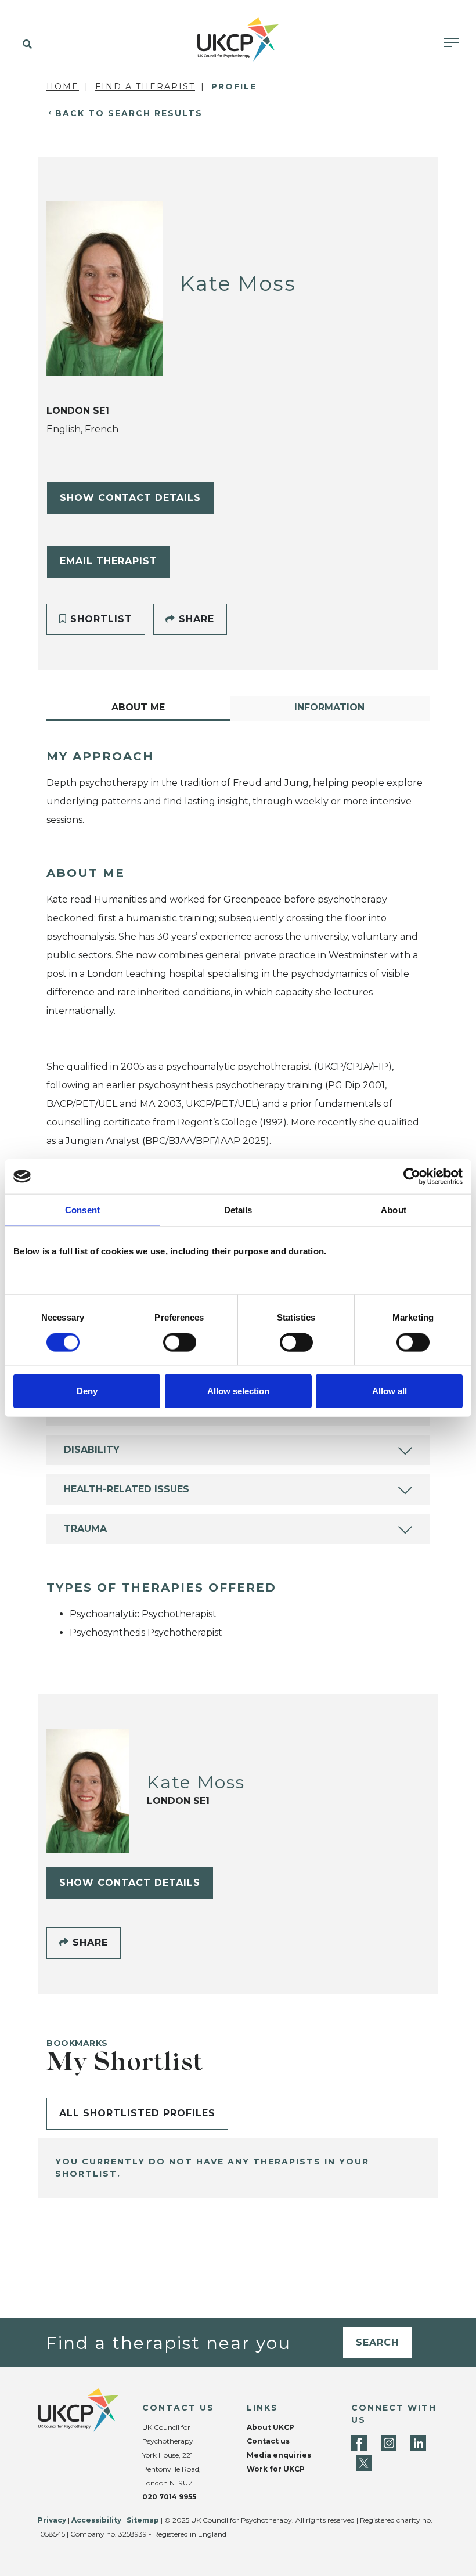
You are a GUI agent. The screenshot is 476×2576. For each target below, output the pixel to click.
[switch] (180, 1343)
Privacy (52, 2520)
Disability (92, 1450)
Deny (87, 1390)
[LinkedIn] (418, 2443)
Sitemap (143, 2520)
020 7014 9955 (169, 2497)
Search (377, 2342)
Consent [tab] (82, 1210)
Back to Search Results (129, 113)
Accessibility (96, 2520)
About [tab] (394, 1210)
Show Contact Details (130, 498)
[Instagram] (389, 2443)
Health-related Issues (127, 1489)
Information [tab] (329, 707)
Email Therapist (109, 561)
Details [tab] (238, 1210)
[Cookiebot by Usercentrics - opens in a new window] (412, 1177)
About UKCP (271, 2427)
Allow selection (238, 1390)
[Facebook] (359, 2443)
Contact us (268, 2441)
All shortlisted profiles (137, 2113)
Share (195, 619)
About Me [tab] (138, 707)
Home (63, 86)
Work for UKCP (276, 2469)
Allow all (390, 1390)
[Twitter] (364, 2463)
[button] (25, 45)
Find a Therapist (145, 86)
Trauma (85, 1529)
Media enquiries (279, 2455)
